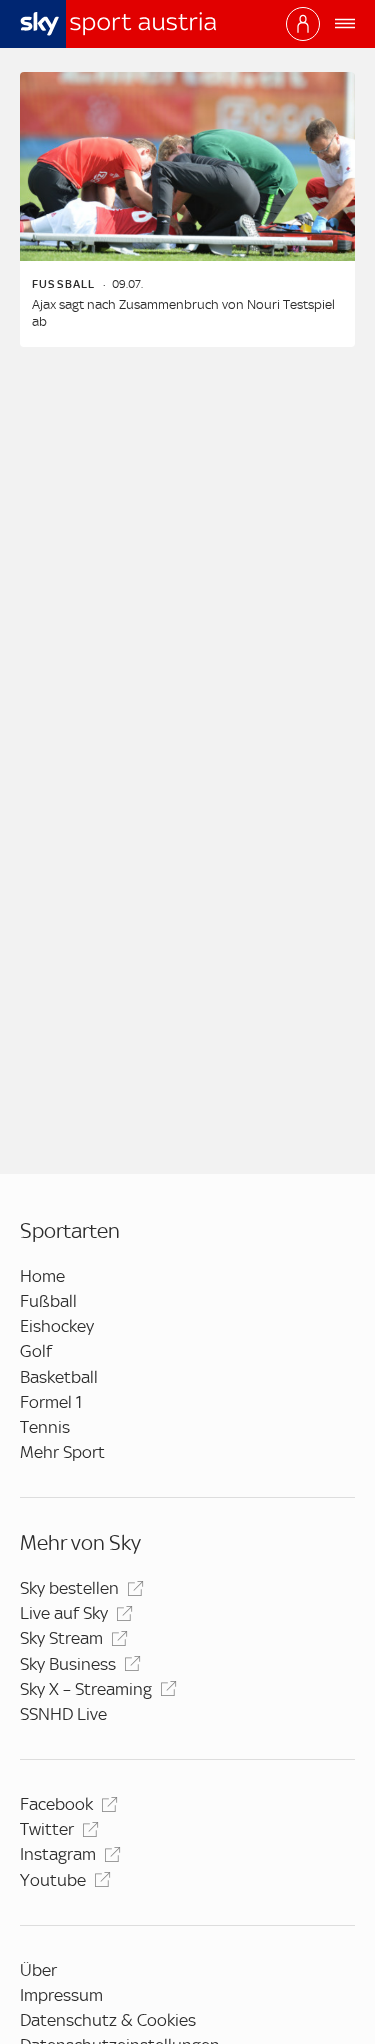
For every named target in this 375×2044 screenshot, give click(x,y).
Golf (36, 1351)
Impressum (61, 1995)
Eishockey (57, 1326)
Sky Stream (61, 1638)
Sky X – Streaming (86, 1689)
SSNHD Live (63, 1714)
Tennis (45, 1427)
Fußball (48, 1301)
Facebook (56, 1804)
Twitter (47, 1829)
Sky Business (68, 1664)
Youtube (53, 1880)
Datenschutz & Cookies (108, 2020)
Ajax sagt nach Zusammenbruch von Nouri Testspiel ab (183, 313)
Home (42, 1276)
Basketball (59, 1377)
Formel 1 (51, 1402)
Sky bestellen (69, 1588)
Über (38, 1970)
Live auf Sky (64, 1613)
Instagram (58, 1854)
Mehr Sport (62, 1452)
